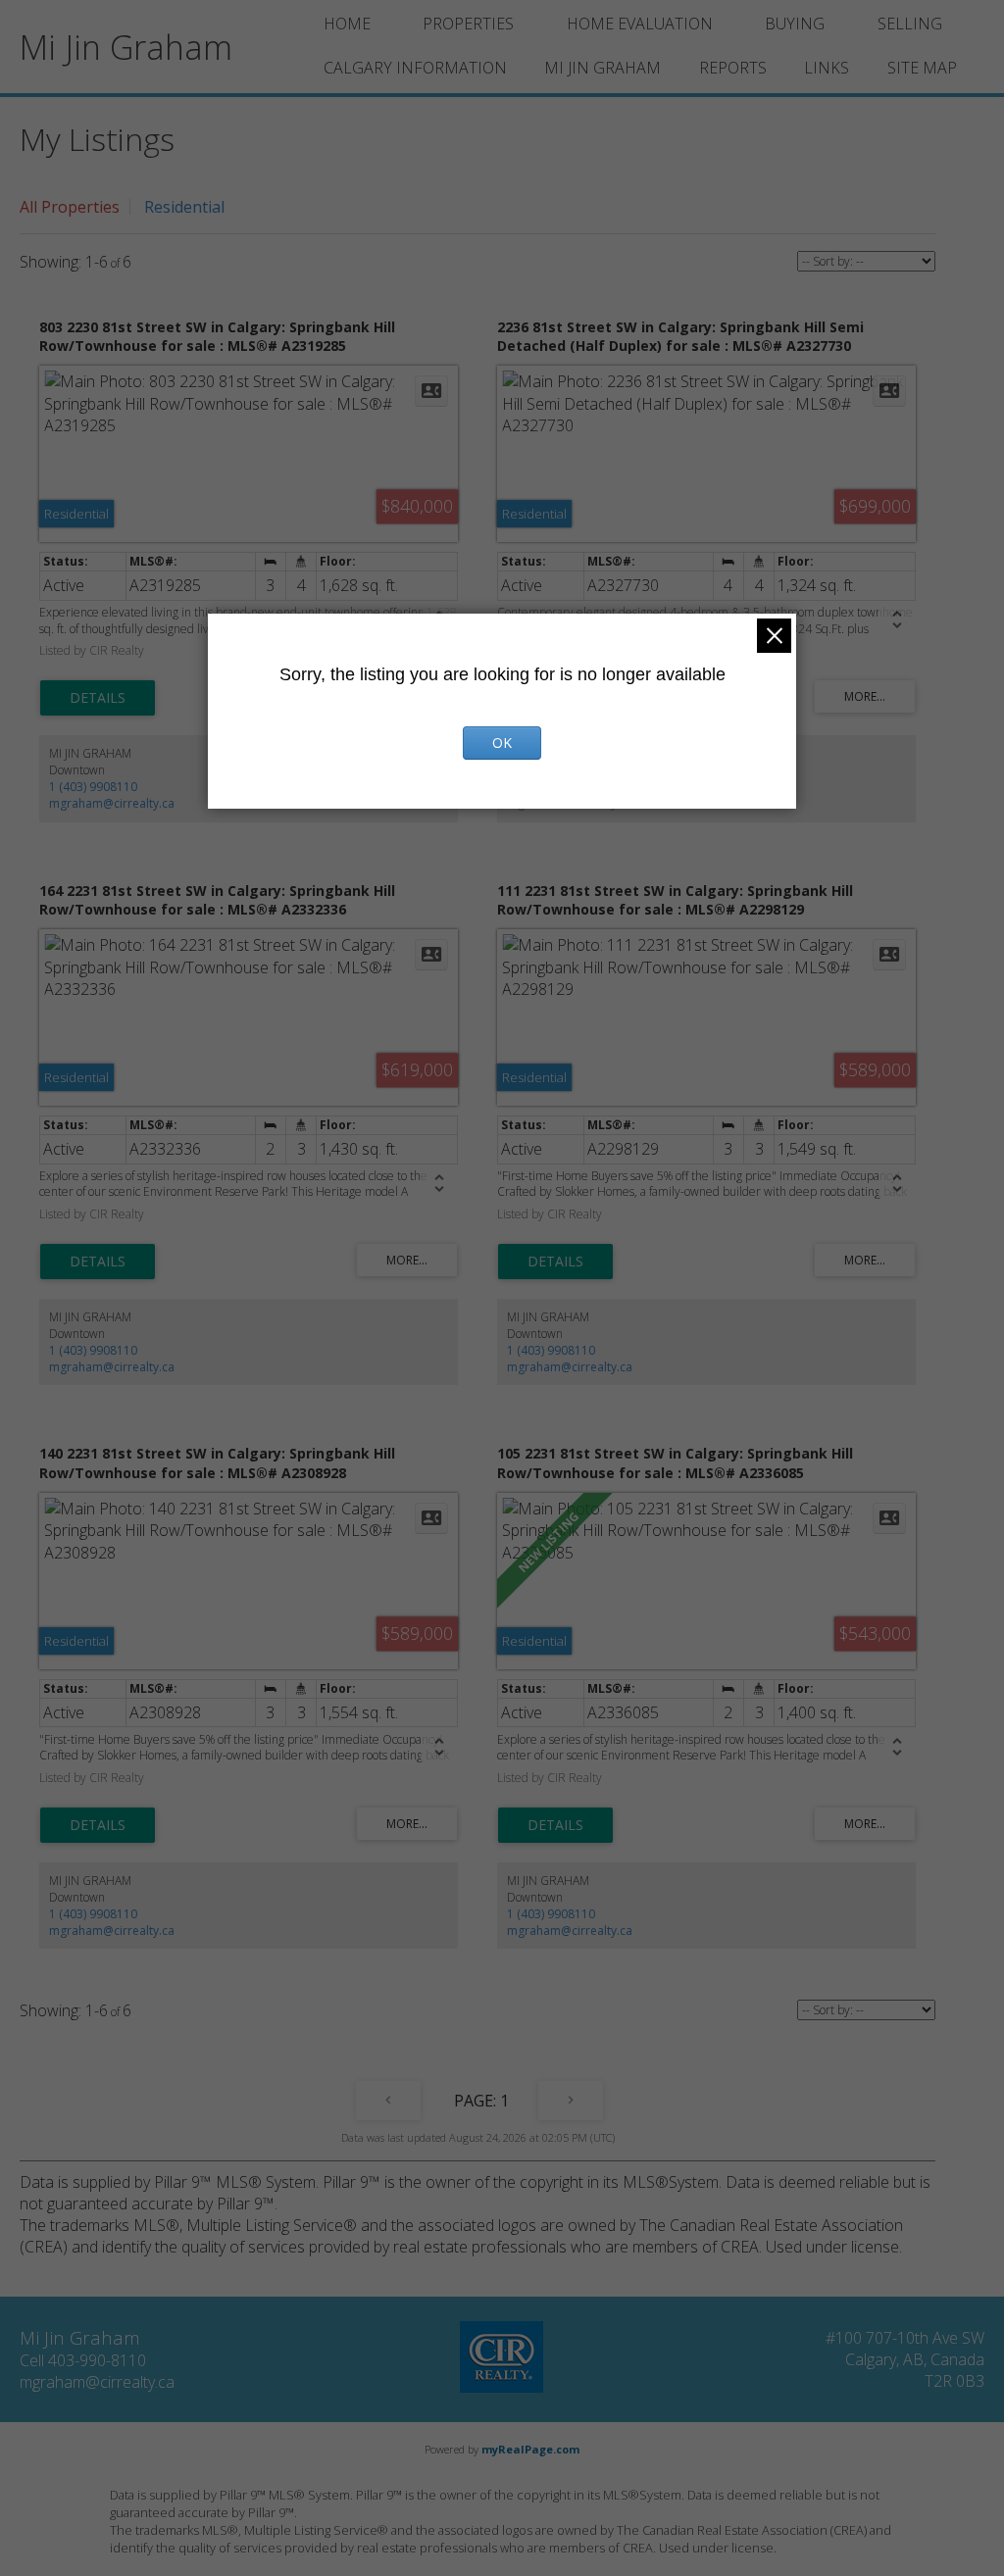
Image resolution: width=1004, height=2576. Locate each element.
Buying (795, 24)
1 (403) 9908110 (93, 787)
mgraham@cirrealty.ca (112, 803)
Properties (468, 24)
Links (827, 68)
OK (502, 743)
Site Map (922, 68)
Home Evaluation (640, 24)
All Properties (70, 207)
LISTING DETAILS (98, 698)
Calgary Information (415, 68)
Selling (910, 24)
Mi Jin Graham (602, 68)
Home (347, 24)
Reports (733, 68)
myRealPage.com (530, 2449)
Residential (184, 207)
